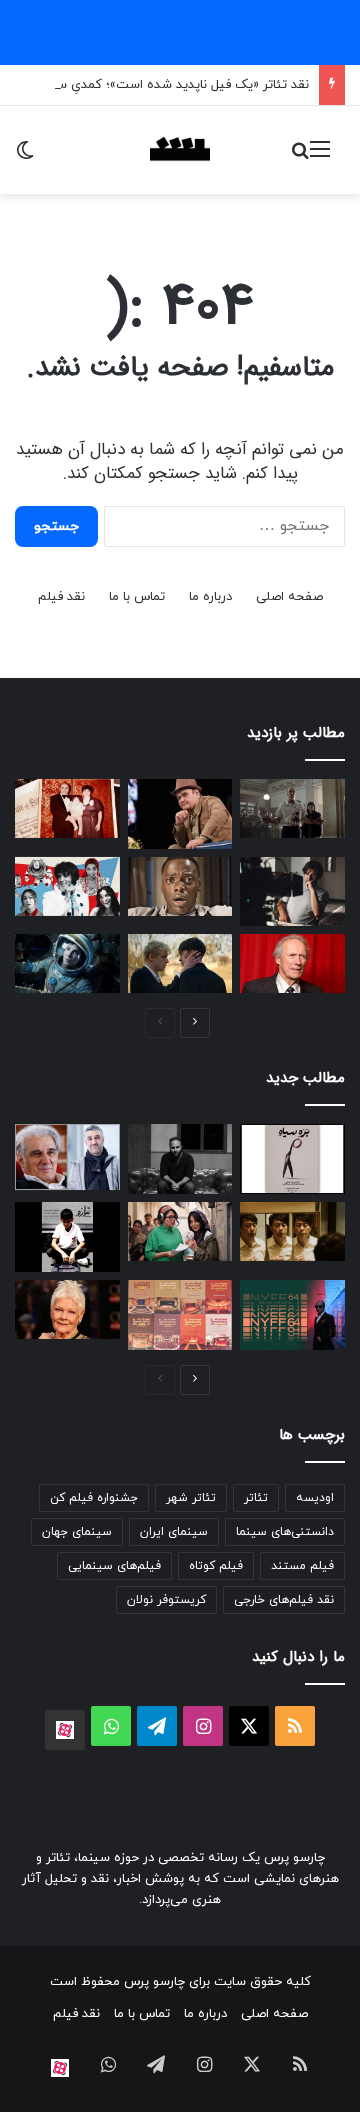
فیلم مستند (302, 1566)
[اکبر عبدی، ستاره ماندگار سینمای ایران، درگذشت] (180, 814)
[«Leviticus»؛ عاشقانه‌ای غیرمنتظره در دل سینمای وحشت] (180, 963)
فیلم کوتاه (216, 1566)
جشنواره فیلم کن (94, 1498)
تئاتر (256, 1498)
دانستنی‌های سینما (285, 1532)
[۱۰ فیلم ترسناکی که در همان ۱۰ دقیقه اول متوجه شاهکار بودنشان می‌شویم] (180, 886)
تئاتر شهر (191, 1498)
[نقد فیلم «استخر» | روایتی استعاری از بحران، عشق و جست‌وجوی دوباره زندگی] (292, 892)
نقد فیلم (61, 597)
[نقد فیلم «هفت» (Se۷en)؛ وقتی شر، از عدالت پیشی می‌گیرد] (292, 808)
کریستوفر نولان (166, 1600)
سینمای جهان (77, 1532)
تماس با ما (137, 597)
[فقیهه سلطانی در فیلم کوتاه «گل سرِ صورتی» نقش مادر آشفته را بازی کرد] (180, 1231)
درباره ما (210, 597)
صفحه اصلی (289, 597)
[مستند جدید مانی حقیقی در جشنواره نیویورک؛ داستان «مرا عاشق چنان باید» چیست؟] (292, 1315)
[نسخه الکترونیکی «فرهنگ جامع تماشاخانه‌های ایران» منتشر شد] (180, 1315)
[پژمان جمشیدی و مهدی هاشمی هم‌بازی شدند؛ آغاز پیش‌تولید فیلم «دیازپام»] (67, 1157)
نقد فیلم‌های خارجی (284, 1600)
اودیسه (315, 1498)
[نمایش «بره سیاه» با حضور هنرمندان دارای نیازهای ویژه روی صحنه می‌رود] (292, 1159)
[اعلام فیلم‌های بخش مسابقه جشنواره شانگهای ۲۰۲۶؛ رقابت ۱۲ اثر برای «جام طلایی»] (292, 1231)
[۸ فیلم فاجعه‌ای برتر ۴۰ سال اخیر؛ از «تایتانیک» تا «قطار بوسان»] (67, 963)
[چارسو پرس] (180, 150)
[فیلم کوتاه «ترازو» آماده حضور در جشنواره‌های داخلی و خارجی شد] (67, 1237)
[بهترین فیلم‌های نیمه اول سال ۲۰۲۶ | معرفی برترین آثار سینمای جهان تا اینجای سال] (67, 886)
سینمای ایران (174, 1532)
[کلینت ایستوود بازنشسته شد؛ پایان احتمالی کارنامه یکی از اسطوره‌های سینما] (292, 963)
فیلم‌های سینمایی (114, 1566)
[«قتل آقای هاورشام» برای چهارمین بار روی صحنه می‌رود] (180, 1159)
